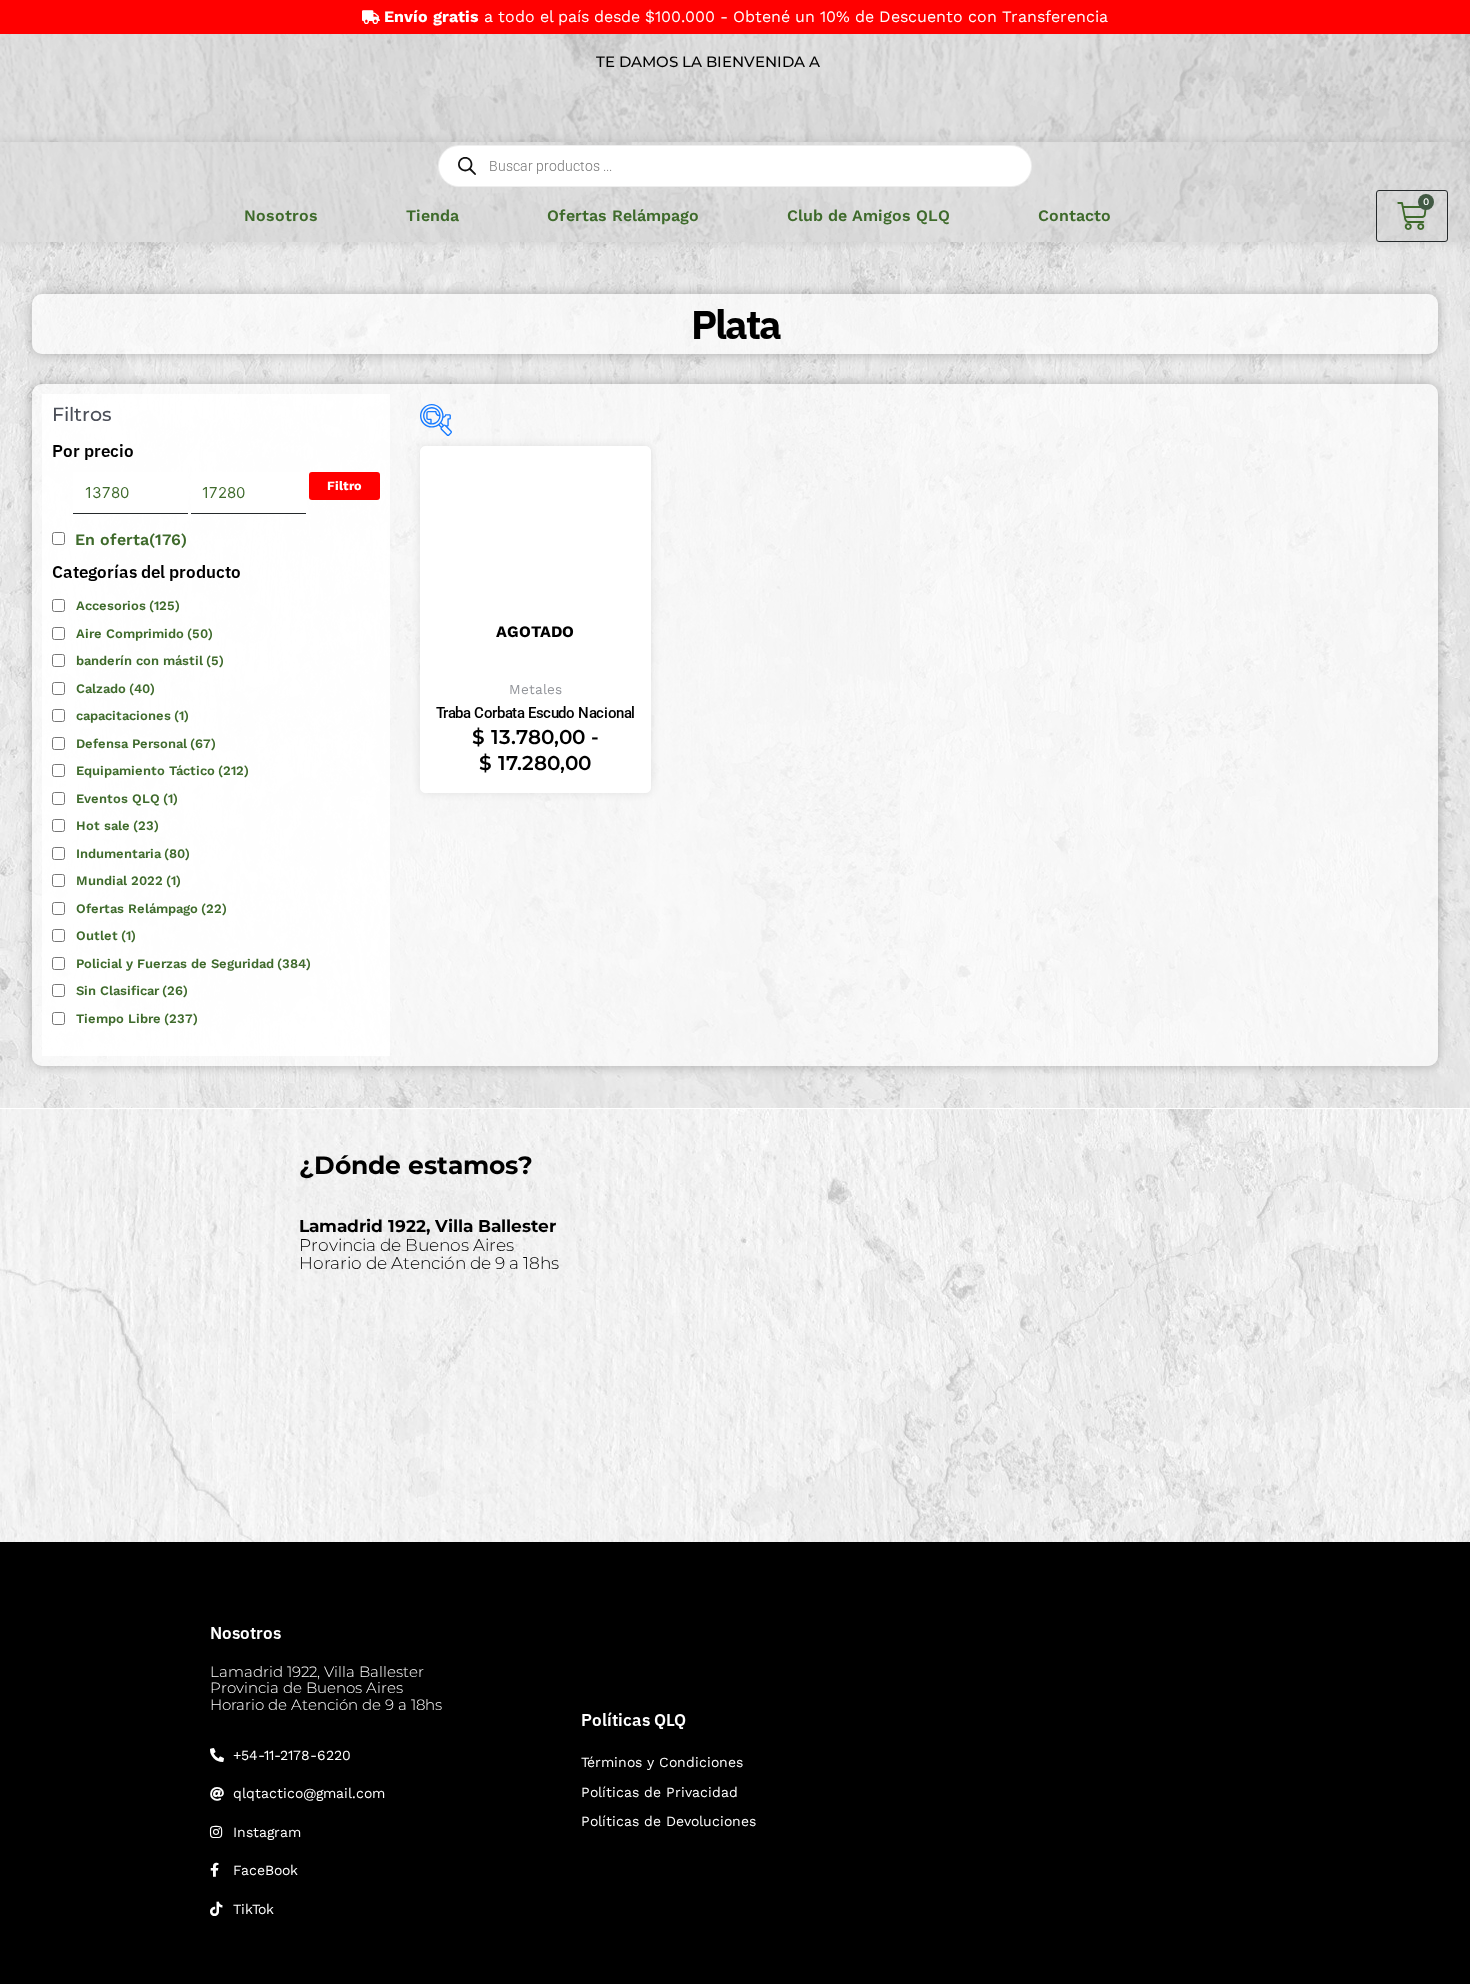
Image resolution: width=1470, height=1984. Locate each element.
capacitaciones (132, 715)
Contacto (1074, 215)
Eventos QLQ (127, 798)
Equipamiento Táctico (162, 770)
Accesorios (128, 605)
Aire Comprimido (144, 633)
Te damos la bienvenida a (708, 61)
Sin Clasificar (132, 990)
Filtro (344, 485)
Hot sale (117, 825)
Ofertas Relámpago (623, 215)
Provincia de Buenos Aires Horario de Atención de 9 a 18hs (429, 1244)
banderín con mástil (150, 660)
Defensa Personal (146, 743)
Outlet (106, 935)
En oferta (131, 539)
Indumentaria (133, 853)
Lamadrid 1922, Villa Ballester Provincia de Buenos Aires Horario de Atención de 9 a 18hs (326, 1688)
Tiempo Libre (137, 1018)
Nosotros (281, 215)
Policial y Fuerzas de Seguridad (193, 963)
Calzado (115, 688)
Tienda (432, 215)
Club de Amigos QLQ (868, 215)
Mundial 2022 (128, 880)
